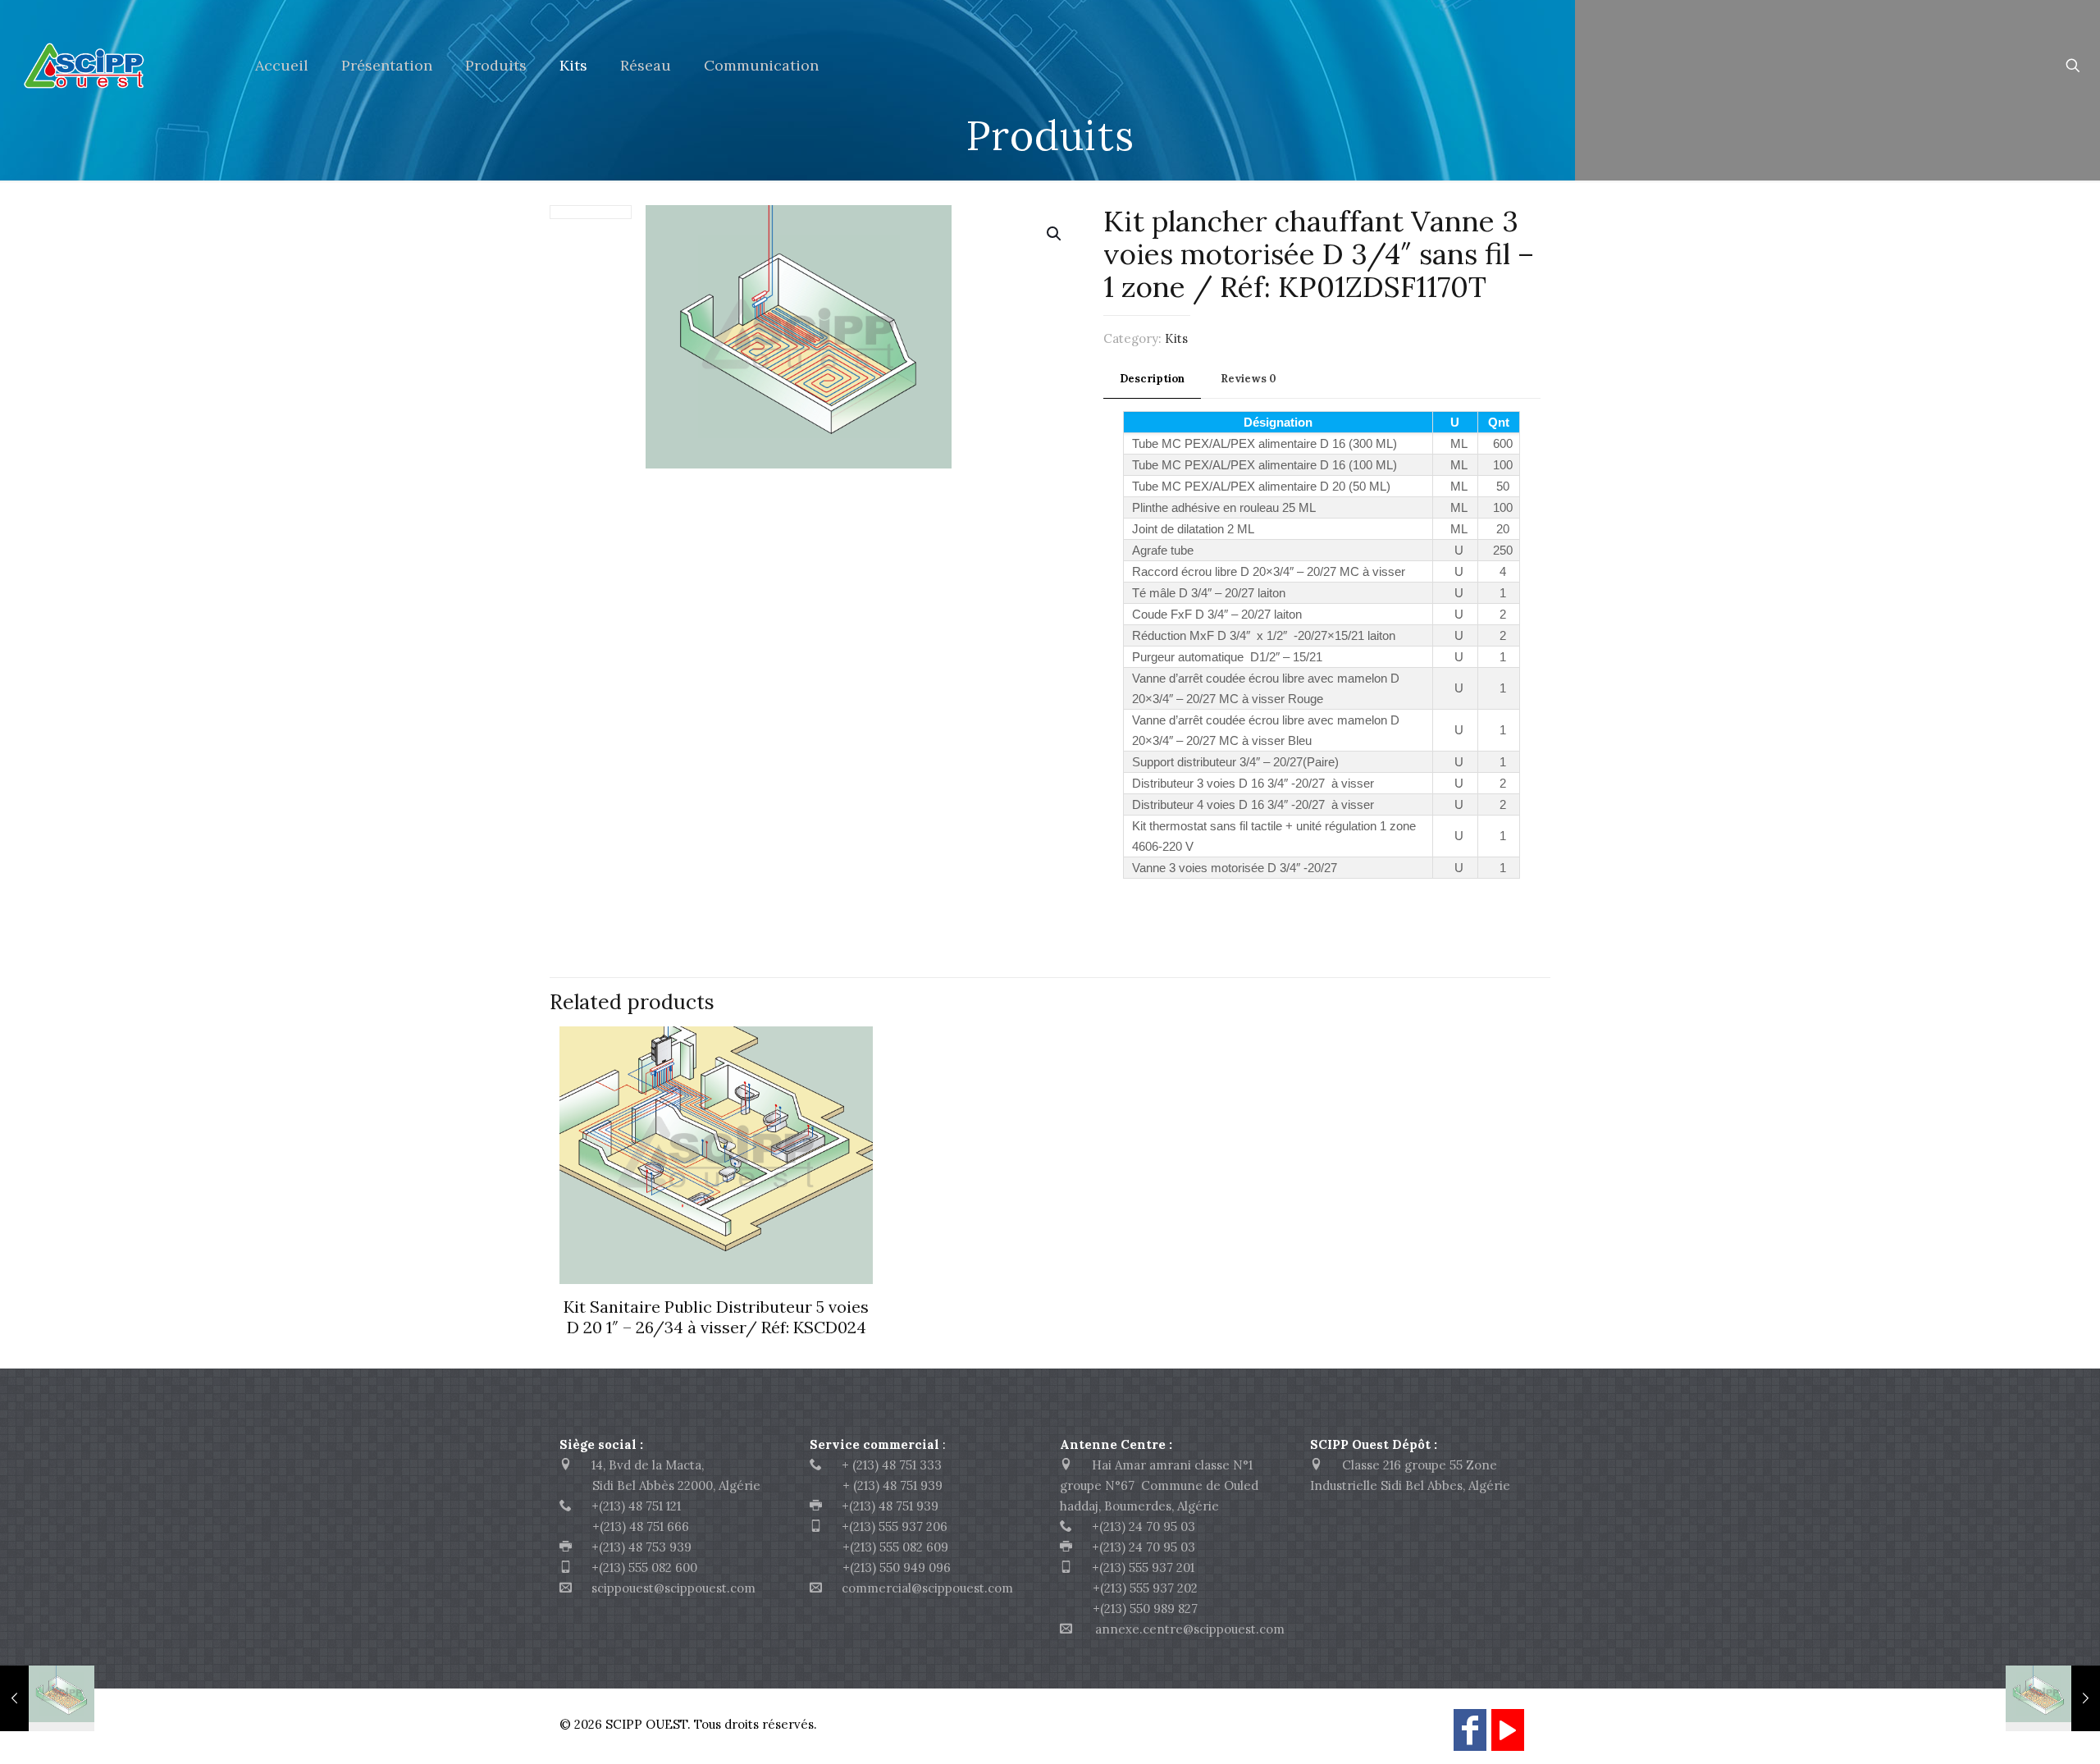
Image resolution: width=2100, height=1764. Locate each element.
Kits (1176, 338)
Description (1152, 379)
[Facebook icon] (1470, 1737)
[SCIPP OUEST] (115, 66)
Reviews (1249, 379)
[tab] (1152, 379)
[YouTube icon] (1508, 1737)
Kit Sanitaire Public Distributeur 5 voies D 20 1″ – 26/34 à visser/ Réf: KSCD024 (716, 1317)
